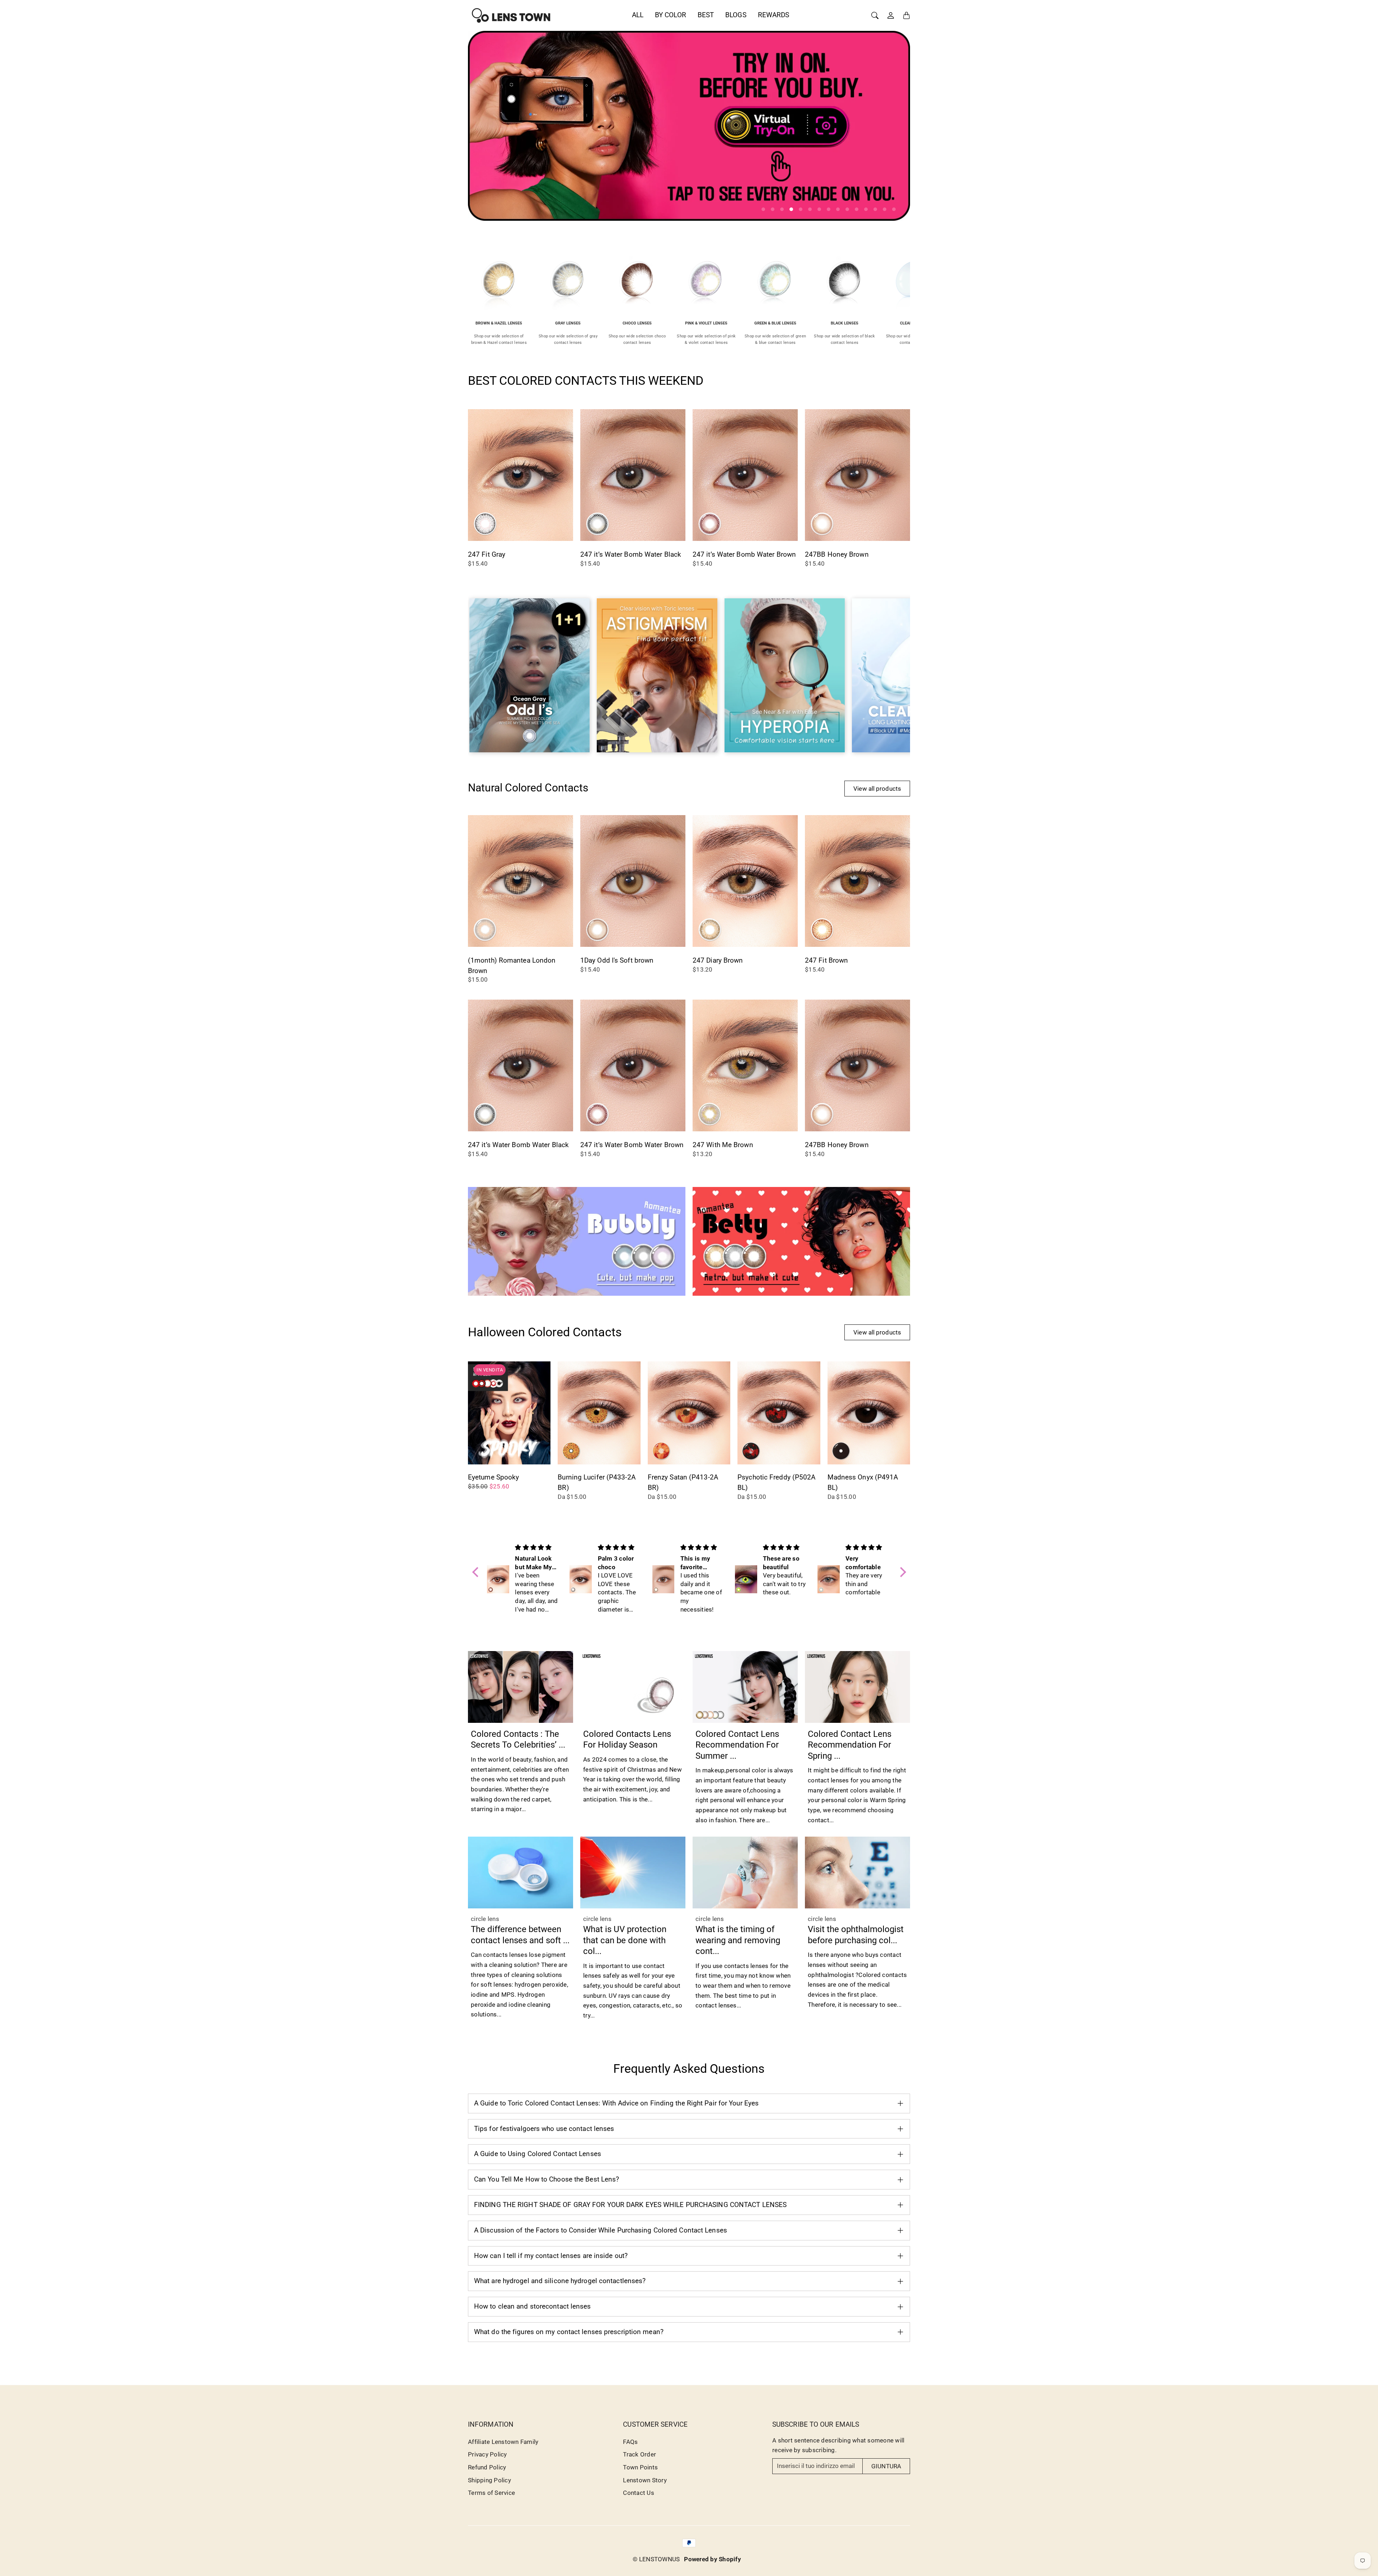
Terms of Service (491, 2493)
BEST (706, 15)
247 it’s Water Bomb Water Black (631, 554)
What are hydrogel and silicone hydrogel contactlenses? (560, 2281)
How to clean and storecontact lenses (533, 2306)
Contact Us (639, 2493)
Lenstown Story (645, 2480)
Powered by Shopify (713, 2559)
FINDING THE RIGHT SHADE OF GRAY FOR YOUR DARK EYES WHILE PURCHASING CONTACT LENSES (630, 2205)
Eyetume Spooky (493, 1477)
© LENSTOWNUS (656, 2559)
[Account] (891, 15)
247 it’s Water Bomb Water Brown (744, 554)
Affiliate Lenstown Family (503, 2442)
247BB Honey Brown (837, 554)
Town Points (640, 2467)
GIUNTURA (886, 2466)
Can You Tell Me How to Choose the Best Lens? (547, 2179)
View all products (877, 789)
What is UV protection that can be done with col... (625, 1940)
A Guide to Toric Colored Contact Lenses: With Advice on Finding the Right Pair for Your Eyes (616, 2103)
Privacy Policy (488, 2454)
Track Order (639, 2454)
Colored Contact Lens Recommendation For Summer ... (737, 1745)
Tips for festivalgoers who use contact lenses (544, 2129)
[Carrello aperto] (906, 15)
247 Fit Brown (826, 960)
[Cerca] (875, 15)
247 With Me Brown (723, 1145)
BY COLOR (671, 15)
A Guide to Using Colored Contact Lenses (538, 2154)
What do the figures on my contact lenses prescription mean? (569, 2332)
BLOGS (736, 15)
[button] (477, 1572)
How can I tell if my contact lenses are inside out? (551, 2256)
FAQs (630, 2442)
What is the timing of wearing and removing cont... (738, 1940)
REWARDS (774, 15)
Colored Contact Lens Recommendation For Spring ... (850, 1745)
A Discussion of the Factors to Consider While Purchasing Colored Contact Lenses (601, 2230)
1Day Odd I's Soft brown (617, 960)
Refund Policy (487, 2467)
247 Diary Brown (718, 960)
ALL (638, 15)
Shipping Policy (489, 2480)
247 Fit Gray (487, 554)
